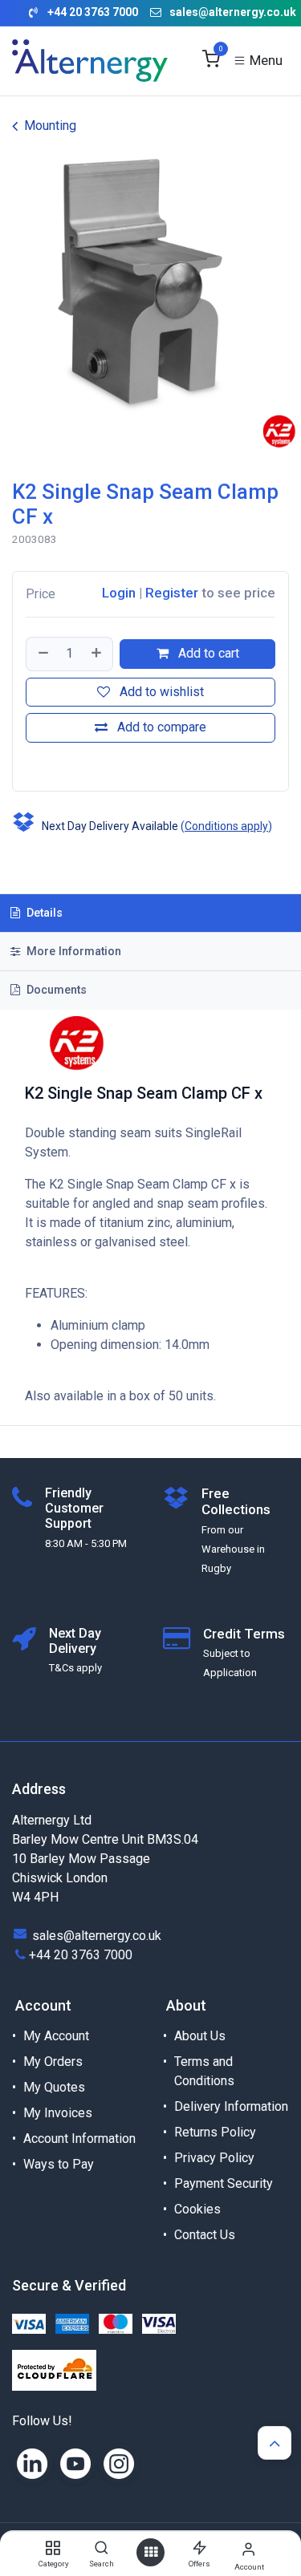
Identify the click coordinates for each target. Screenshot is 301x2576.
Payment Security (224, 2183)
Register (172, 593)
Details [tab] (43, 913)
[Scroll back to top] (275, 2443)
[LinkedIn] (32, 2464)
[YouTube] (75, 2464)
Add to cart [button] (207, 653)
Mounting (50, 126)
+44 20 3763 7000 (81, 1955)
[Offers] (199, 2548)
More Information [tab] (72, 952)
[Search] (102, 2548)
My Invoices (58, 2113)
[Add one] (97, 654)
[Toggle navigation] (258, 61)
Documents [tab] (55, 990)
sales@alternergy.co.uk (233, 12)
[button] (28, 763)
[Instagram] (119, 2464)
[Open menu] (151, 2552)
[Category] (53, 2548)
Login (119, 593)
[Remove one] (43, 654)
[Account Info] (248, 2549)
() (226, 826)
